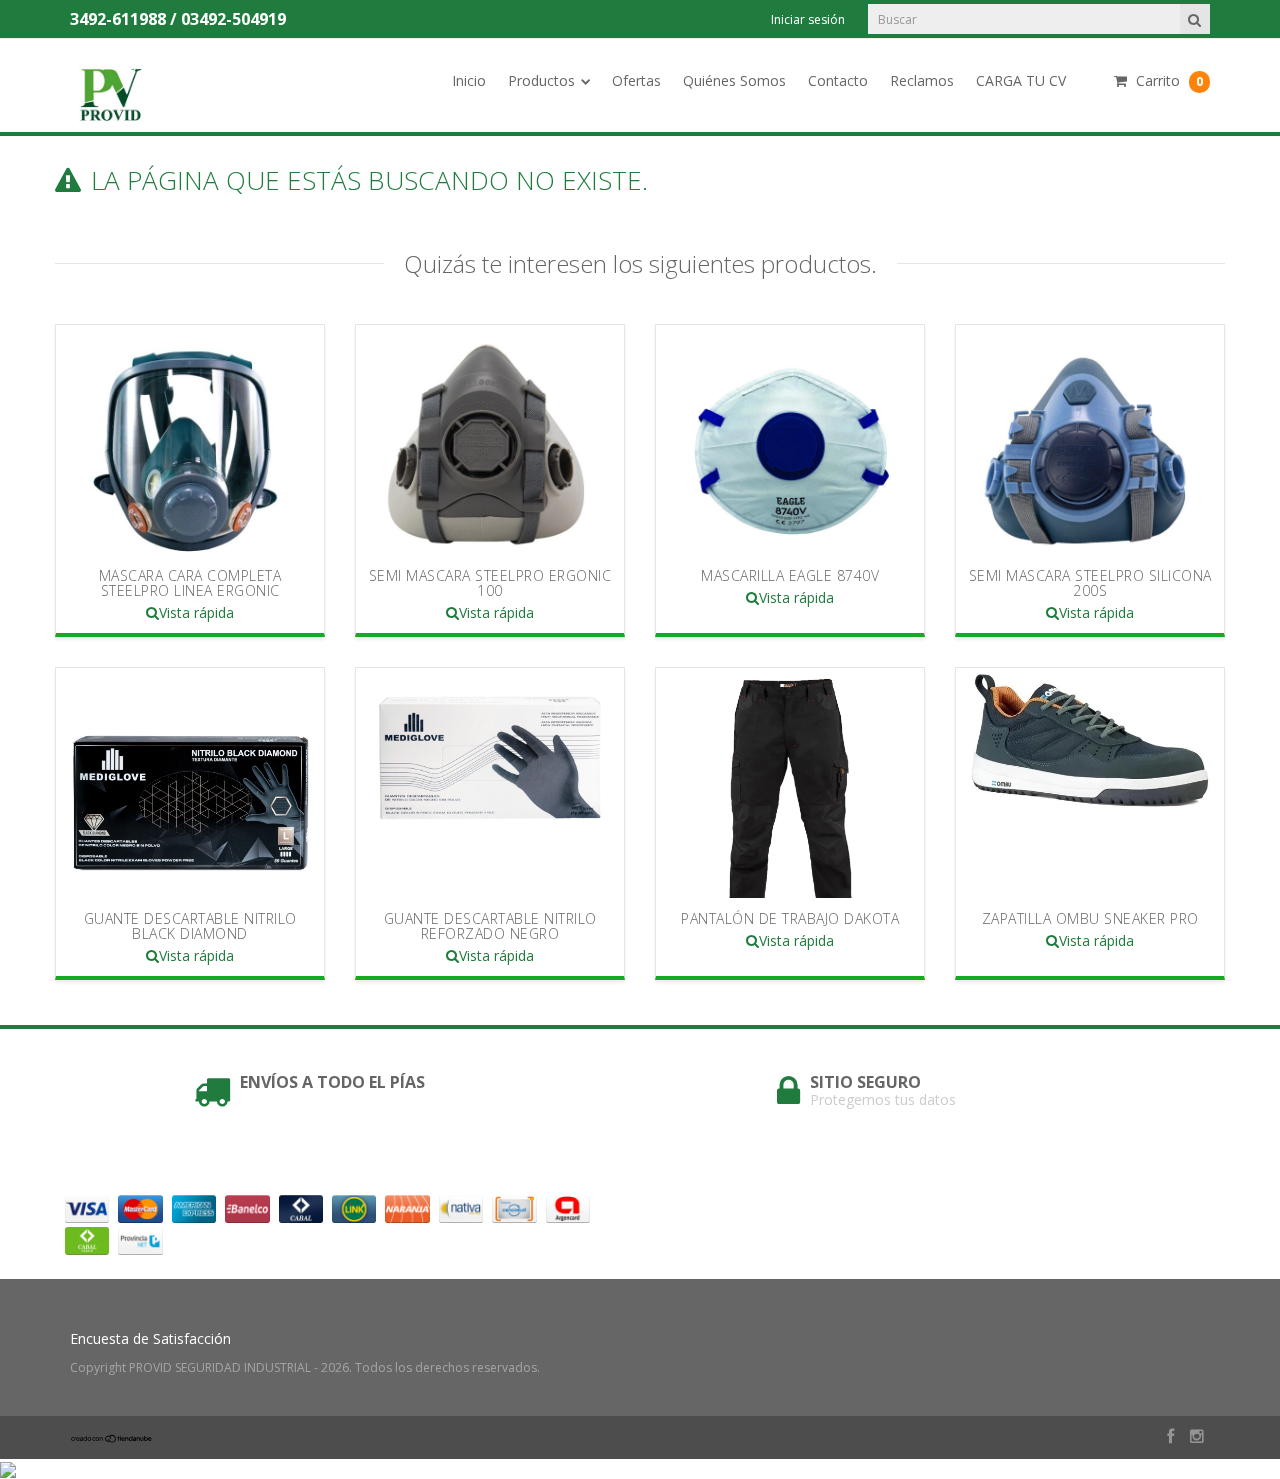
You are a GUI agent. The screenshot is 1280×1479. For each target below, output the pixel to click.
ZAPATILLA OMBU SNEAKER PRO (1090, 918)
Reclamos (922, 80)
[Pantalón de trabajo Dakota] (790, 783)
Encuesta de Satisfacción (150, 1338)
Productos (541, 80)
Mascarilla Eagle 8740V (790, 575)
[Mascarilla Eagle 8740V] (790, 440)
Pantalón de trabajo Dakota (790, 918)
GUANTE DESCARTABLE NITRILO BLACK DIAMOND (190, 926)
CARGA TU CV (1021, 80)
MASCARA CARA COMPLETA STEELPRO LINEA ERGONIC (190, 583)
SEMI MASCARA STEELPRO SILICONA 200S (1090, 583)
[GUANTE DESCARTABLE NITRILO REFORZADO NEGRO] (490, 783)
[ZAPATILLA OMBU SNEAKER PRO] (1090, 783)
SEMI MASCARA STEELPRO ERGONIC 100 (490, 583)
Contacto (838, 80)
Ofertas (636, 80)
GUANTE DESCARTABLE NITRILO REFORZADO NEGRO (490, 926)
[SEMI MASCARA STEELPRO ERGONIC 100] (490, 440)
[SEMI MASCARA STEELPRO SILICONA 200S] (1090, 440)
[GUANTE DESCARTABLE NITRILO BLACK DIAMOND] (190, 783)
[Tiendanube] (112, 1438)
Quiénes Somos (734, 80)
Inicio (469, 80)
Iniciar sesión (808, 19)
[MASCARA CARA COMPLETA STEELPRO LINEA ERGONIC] (190, 440)
